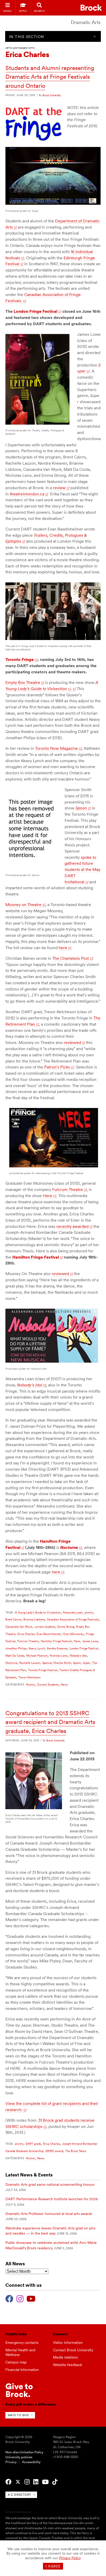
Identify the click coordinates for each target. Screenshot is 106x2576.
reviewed (72, 1043)
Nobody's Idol (78, 1656)
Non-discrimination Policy (24, 2452)
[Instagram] (20, 2298)
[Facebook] (9, 2298)
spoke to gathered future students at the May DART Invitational (82, 870)
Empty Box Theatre (23, 682)
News (64, 1684)
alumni (89, 1612)
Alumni (30, 1684)
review (59, 488)
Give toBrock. (19, 2390)
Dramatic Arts (86, 22)
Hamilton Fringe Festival (56, 1641)
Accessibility (31, 2462)
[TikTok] (55, 2482)
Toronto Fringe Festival (43, 1670)
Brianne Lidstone (34, 1619)
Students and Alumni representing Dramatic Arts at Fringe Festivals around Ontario (50, 77)
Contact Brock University (73, 2350)
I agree (53, 2566)
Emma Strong (66, 1627)
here (63, 948)
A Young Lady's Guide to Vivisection (38, 1612)
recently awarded (72, 1226)
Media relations (65, 2357)
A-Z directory (19, 2495)
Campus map (16, 2362)
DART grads (33, 2144)
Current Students (48, 1684)
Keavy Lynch (37, 1648)
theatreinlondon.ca (27, 494)
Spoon (81, 808)
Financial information (22, 2370)
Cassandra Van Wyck (19, 1627)
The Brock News (76, 2151)
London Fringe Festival (84, 1648)
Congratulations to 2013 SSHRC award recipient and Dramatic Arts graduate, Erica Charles (50, 1722)
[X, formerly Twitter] (18, 2482)
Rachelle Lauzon (30, 1663)
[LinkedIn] (36, 2482)
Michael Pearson (37, 1656)
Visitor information (68, 2343)
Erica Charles (26, 1634)
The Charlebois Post (70, 958)
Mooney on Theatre (23, 905)
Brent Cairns (13, 1619)
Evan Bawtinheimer (49, 1634)
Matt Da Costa (15, 1656)
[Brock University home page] (91, 8)
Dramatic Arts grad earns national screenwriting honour (50, 2184)
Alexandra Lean (73, 1612)
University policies (19, 2457)
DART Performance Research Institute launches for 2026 (52, 2199)
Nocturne (11, 1663)
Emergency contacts (22, 2343)
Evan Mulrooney (74, 1634)
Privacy (11, 2462)
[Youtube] (31, 2298)
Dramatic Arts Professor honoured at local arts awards (49, 2214)
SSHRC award (54, 2151)
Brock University (52, 95)
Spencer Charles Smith (57, 1663)
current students (45, 1627)
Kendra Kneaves (57, 1648)
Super (86, 1663)
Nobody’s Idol (30, 1385)
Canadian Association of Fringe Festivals (73, 1619)
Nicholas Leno (59, 1656)
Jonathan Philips (16, 1648)
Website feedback (68, 2365)
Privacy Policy (70, 2558)
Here (48, 1196)
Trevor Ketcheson (29, 1677)
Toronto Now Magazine (56, 748)
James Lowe (90, 1641)
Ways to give (18, 2415)
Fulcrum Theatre (68, 1189)
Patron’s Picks (57, 1067)
